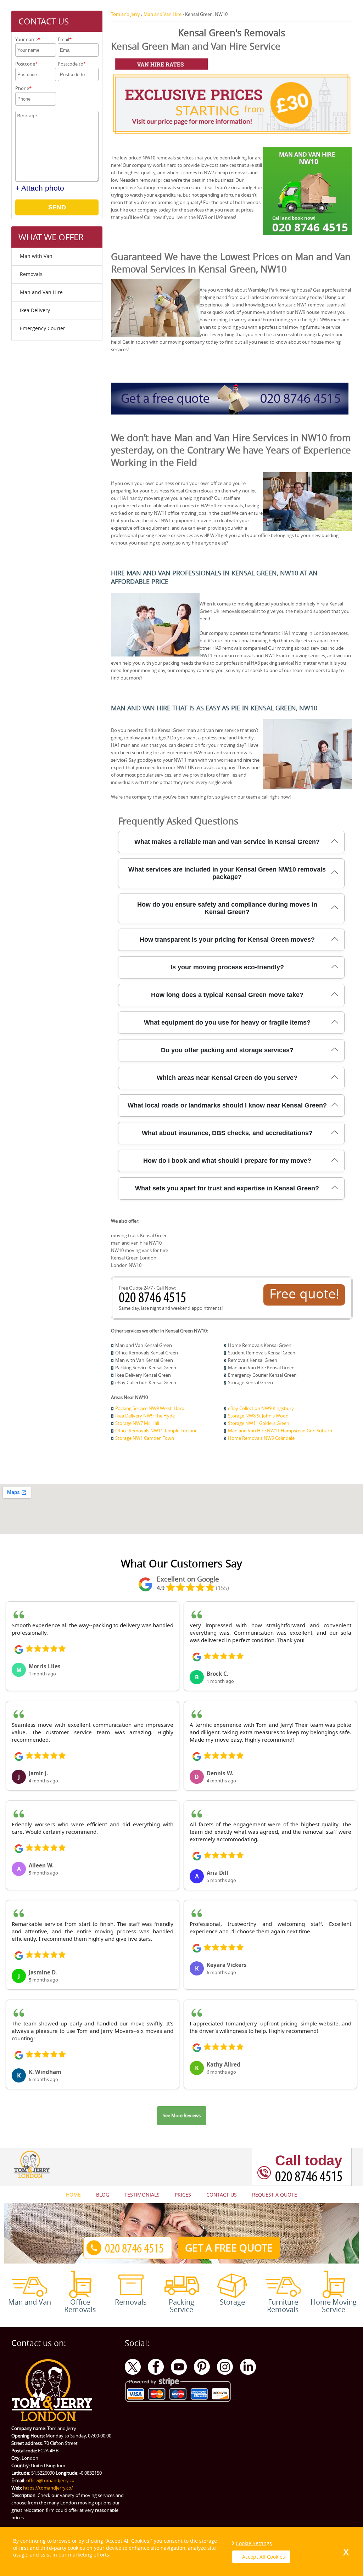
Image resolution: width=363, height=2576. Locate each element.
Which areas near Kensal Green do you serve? (227, 1078)
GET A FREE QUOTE (229, 2248)
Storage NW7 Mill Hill (137, 1423)
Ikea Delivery (35, 310)
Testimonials (142, 2195)
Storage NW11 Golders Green (259, 1423)
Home (73, 2195)
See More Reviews (182, 2115)
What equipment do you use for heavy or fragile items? (227, 1022)
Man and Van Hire (41, 292)
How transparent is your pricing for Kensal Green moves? (227, 940)
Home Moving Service (334, 2305)
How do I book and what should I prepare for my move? (227, 1161)
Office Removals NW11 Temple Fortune (156, 1431)
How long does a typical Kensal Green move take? (227, 995)
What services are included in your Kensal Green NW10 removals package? (227, 873)
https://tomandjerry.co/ (48, 2488)
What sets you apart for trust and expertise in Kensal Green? (227, 1188)
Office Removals (80, 2305)
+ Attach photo (40, 188)
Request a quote (275, 2195)
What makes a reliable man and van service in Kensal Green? (227, 842)
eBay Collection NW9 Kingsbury (261, 1408)
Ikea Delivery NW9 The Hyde (145, 1416)
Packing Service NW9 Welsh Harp (150, 1408)
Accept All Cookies (264, 2557)
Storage (232, 2301)
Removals (31, 274)
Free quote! (304, 1293)
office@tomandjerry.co (50, 2480)
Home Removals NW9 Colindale (261, 1438)
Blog (103, 2195)
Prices (183, 2195)
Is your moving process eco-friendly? (227, 967)
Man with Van (36, 256)
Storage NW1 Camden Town (145, 1438)
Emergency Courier (43, 328)
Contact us (222, 2195)
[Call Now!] (154, 1301)
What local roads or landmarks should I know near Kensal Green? (227, 1105)
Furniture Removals (283, 2305)
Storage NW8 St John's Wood (258, 1416)
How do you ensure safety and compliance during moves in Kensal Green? (227, 908)
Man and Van (30, 2301)
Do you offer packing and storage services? (227, 1050)
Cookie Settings (254, 2543)
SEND (57, 207)
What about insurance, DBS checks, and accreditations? (227, 1133)
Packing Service (181, 2305)
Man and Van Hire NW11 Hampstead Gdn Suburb (280, 1431)
